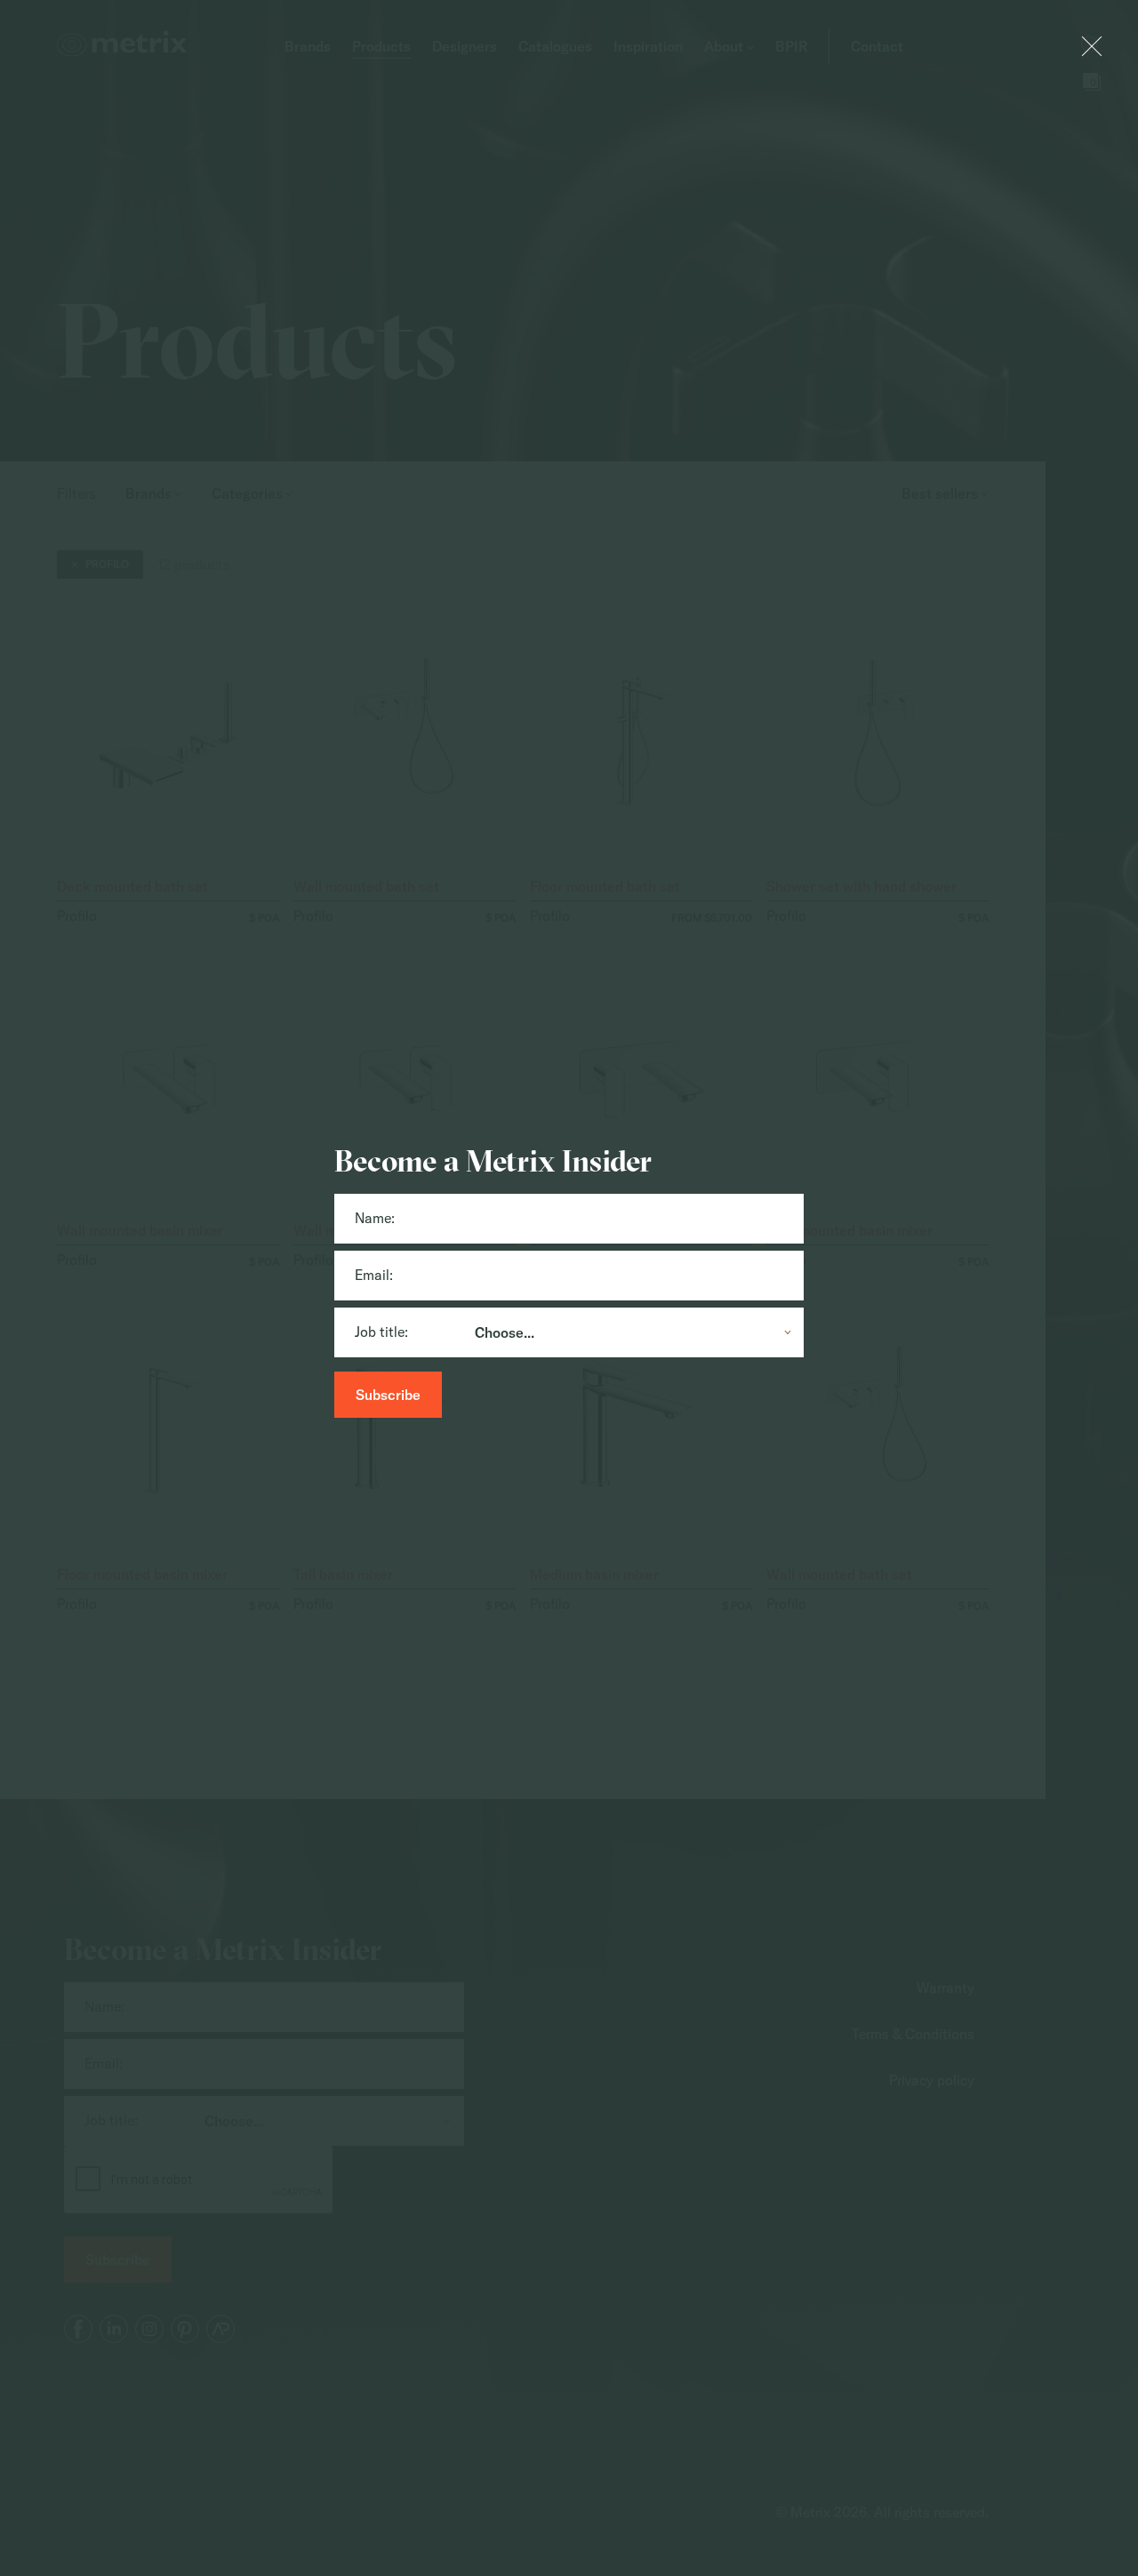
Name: (375, 1218)
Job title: (381, 1332)
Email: (374, 1275)
